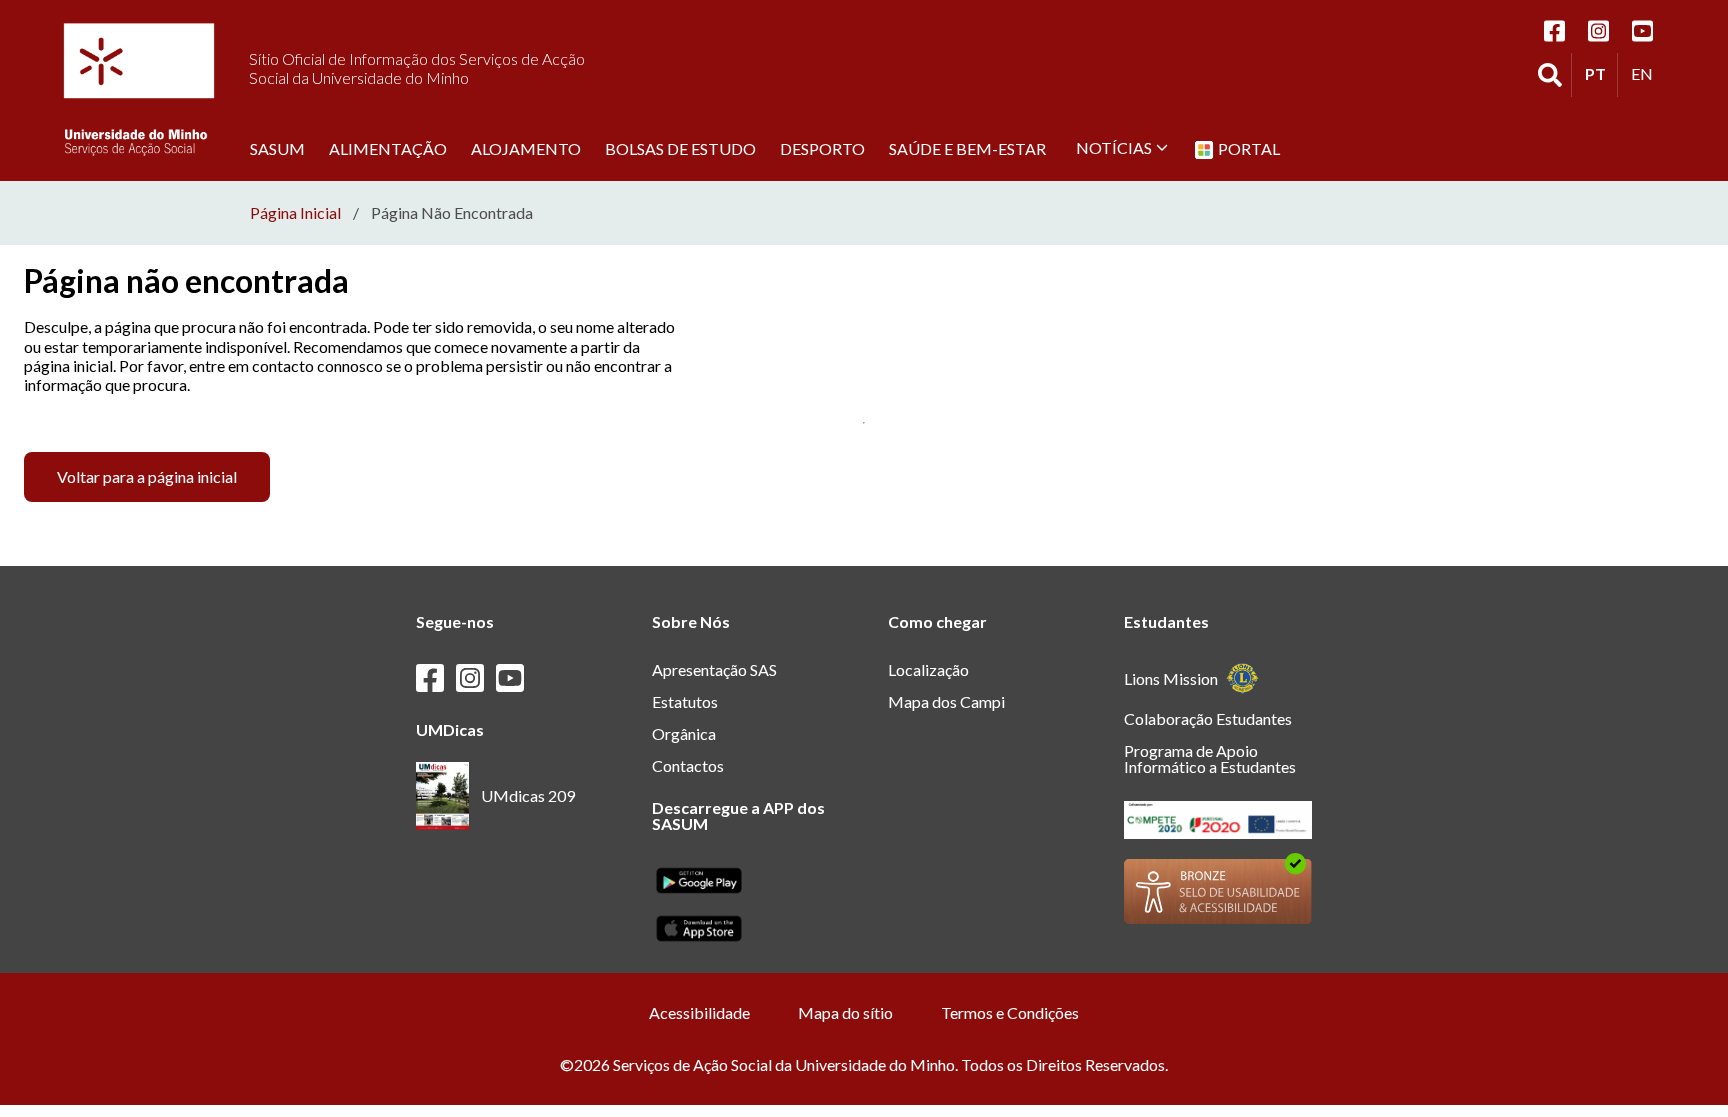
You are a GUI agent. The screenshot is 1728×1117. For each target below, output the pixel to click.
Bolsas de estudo (680, 148)
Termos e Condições (1010, 1012)
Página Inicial (295, 213)
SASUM (277, 148)
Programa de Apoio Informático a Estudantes (1210, 758)
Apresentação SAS (714, 669)
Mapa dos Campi (946, 701)
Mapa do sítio (845, 1012)
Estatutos (685, 701)
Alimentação (388, 148)
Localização (928, 669)
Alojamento (526, 148)
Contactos (688, 765)
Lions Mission (1171, 678)
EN (1647, 73)
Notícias (1114, 147)
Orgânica (684, 733)
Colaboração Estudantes (1208, 718)
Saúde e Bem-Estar (967, 148)
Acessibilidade (699, 1012)
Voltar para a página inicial (147, 476)
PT (1601, 73)
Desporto (822, 148)
